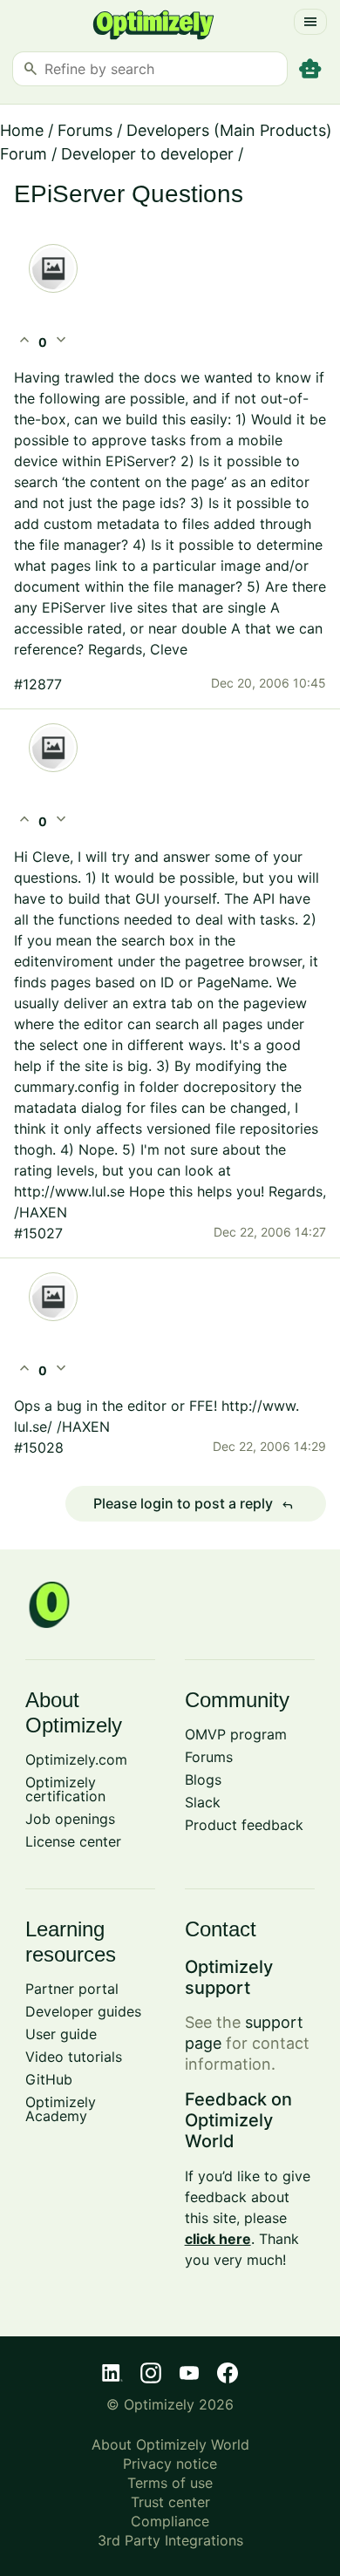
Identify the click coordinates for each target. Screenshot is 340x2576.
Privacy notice (170, 2464)
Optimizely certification (65, 1789)
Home (22, 130)
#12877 (38, 684)
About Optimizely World (170, 2444)
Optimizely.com (76, 1759)
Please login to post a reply (194, 1504)
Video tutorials (74, 2057)
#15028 (39, 1447)
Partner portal (72, 1989)
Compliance (170, 2521)
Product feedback (244, 1825)
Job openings (70, 1819)
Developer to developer (147, 154)
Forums (85, 130)
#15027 (38, 1233)
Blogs (203, 1779)
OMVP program (236, 1734)
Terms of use (170, 2483)
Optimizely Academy (61, 2109)
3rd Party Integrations (170, 2540)
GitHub (49, 2079)
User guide (61, 2034)
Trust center (170, 2502)
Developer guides (83, 2011)
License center (73, 1841)
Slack (203, 1802)
